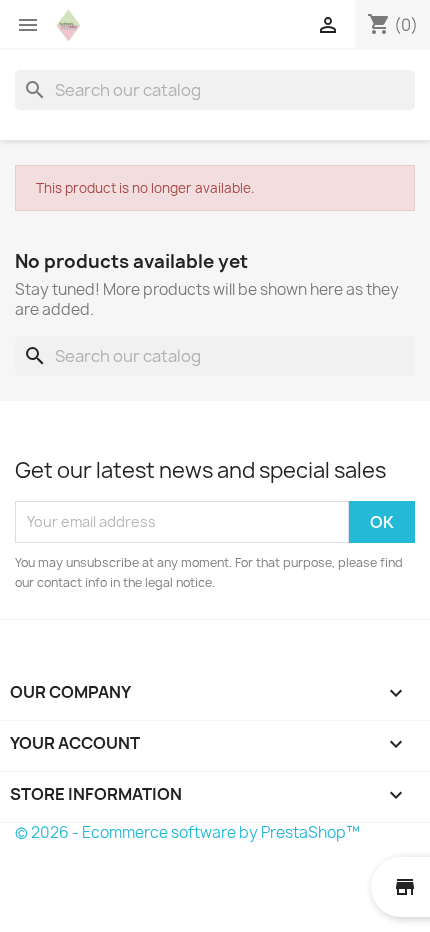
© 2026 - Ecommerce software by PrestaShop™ (187, 832)
